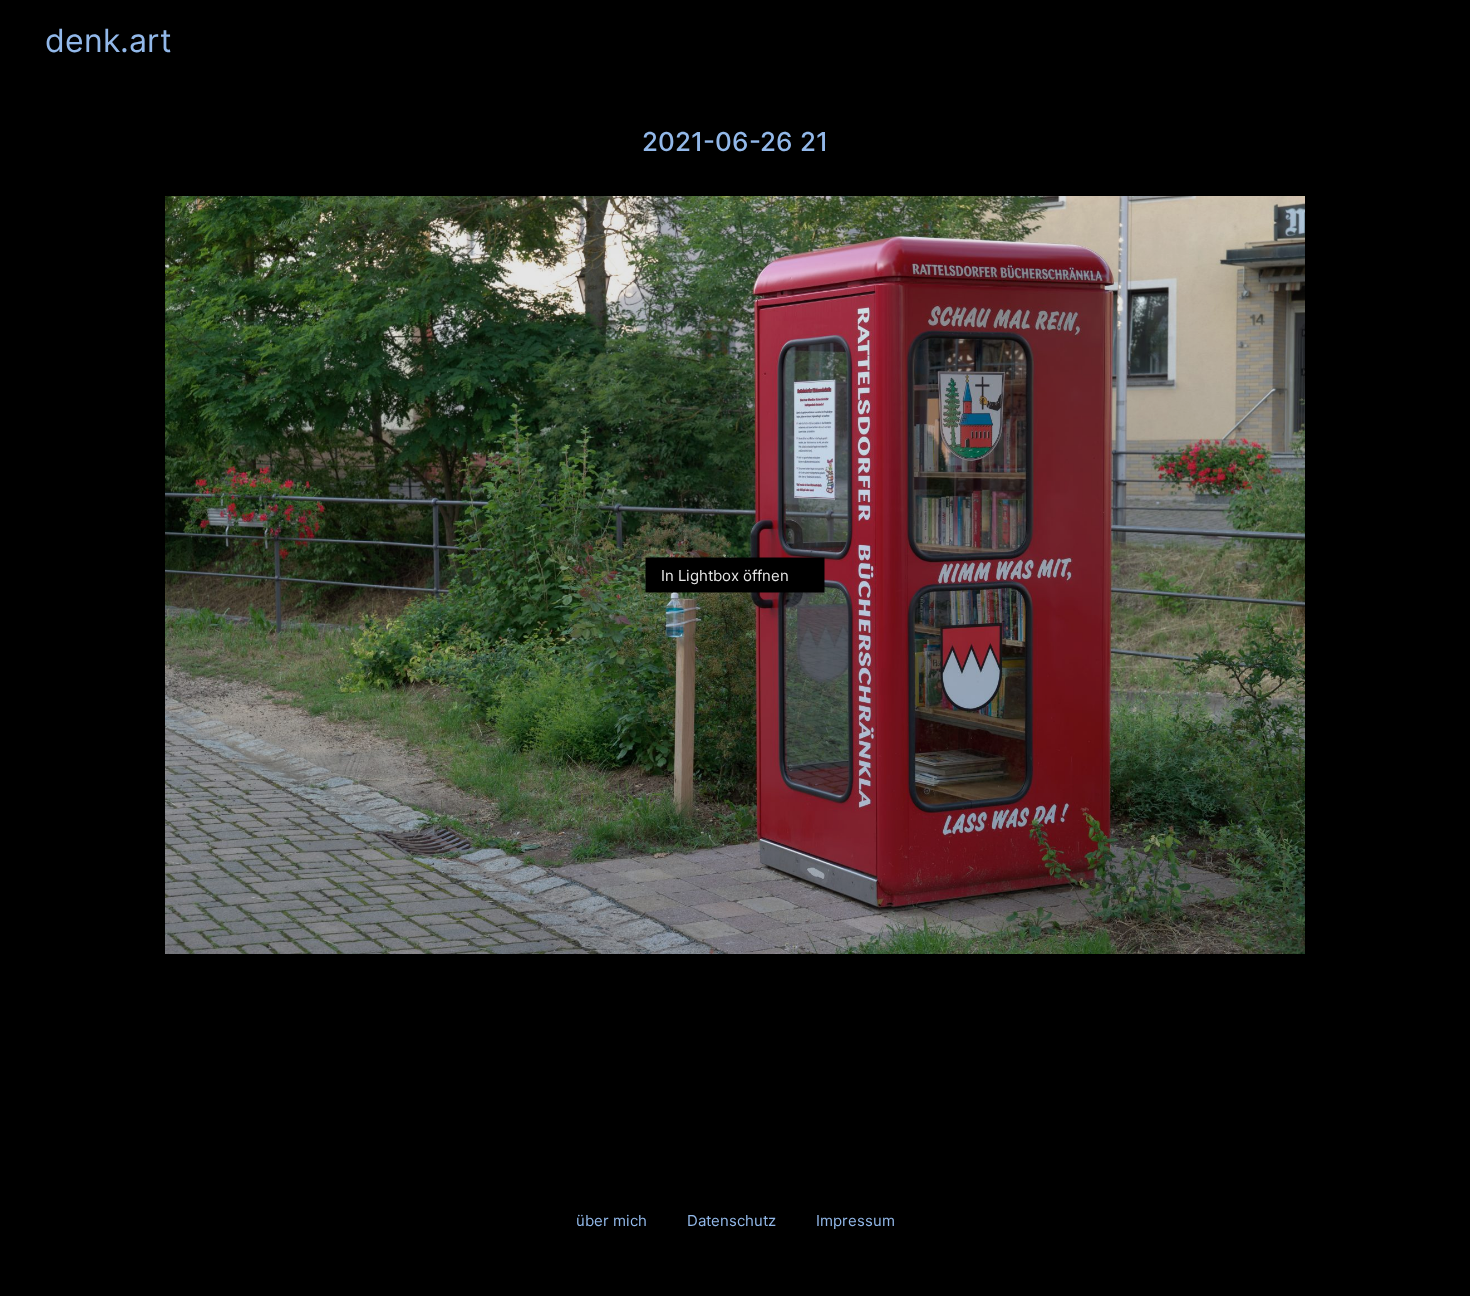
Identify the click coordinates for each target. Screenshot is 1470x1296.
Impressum (855, 1220)
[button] (1413, 41)
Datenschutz (731, 1220)
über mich (611, 1220)
